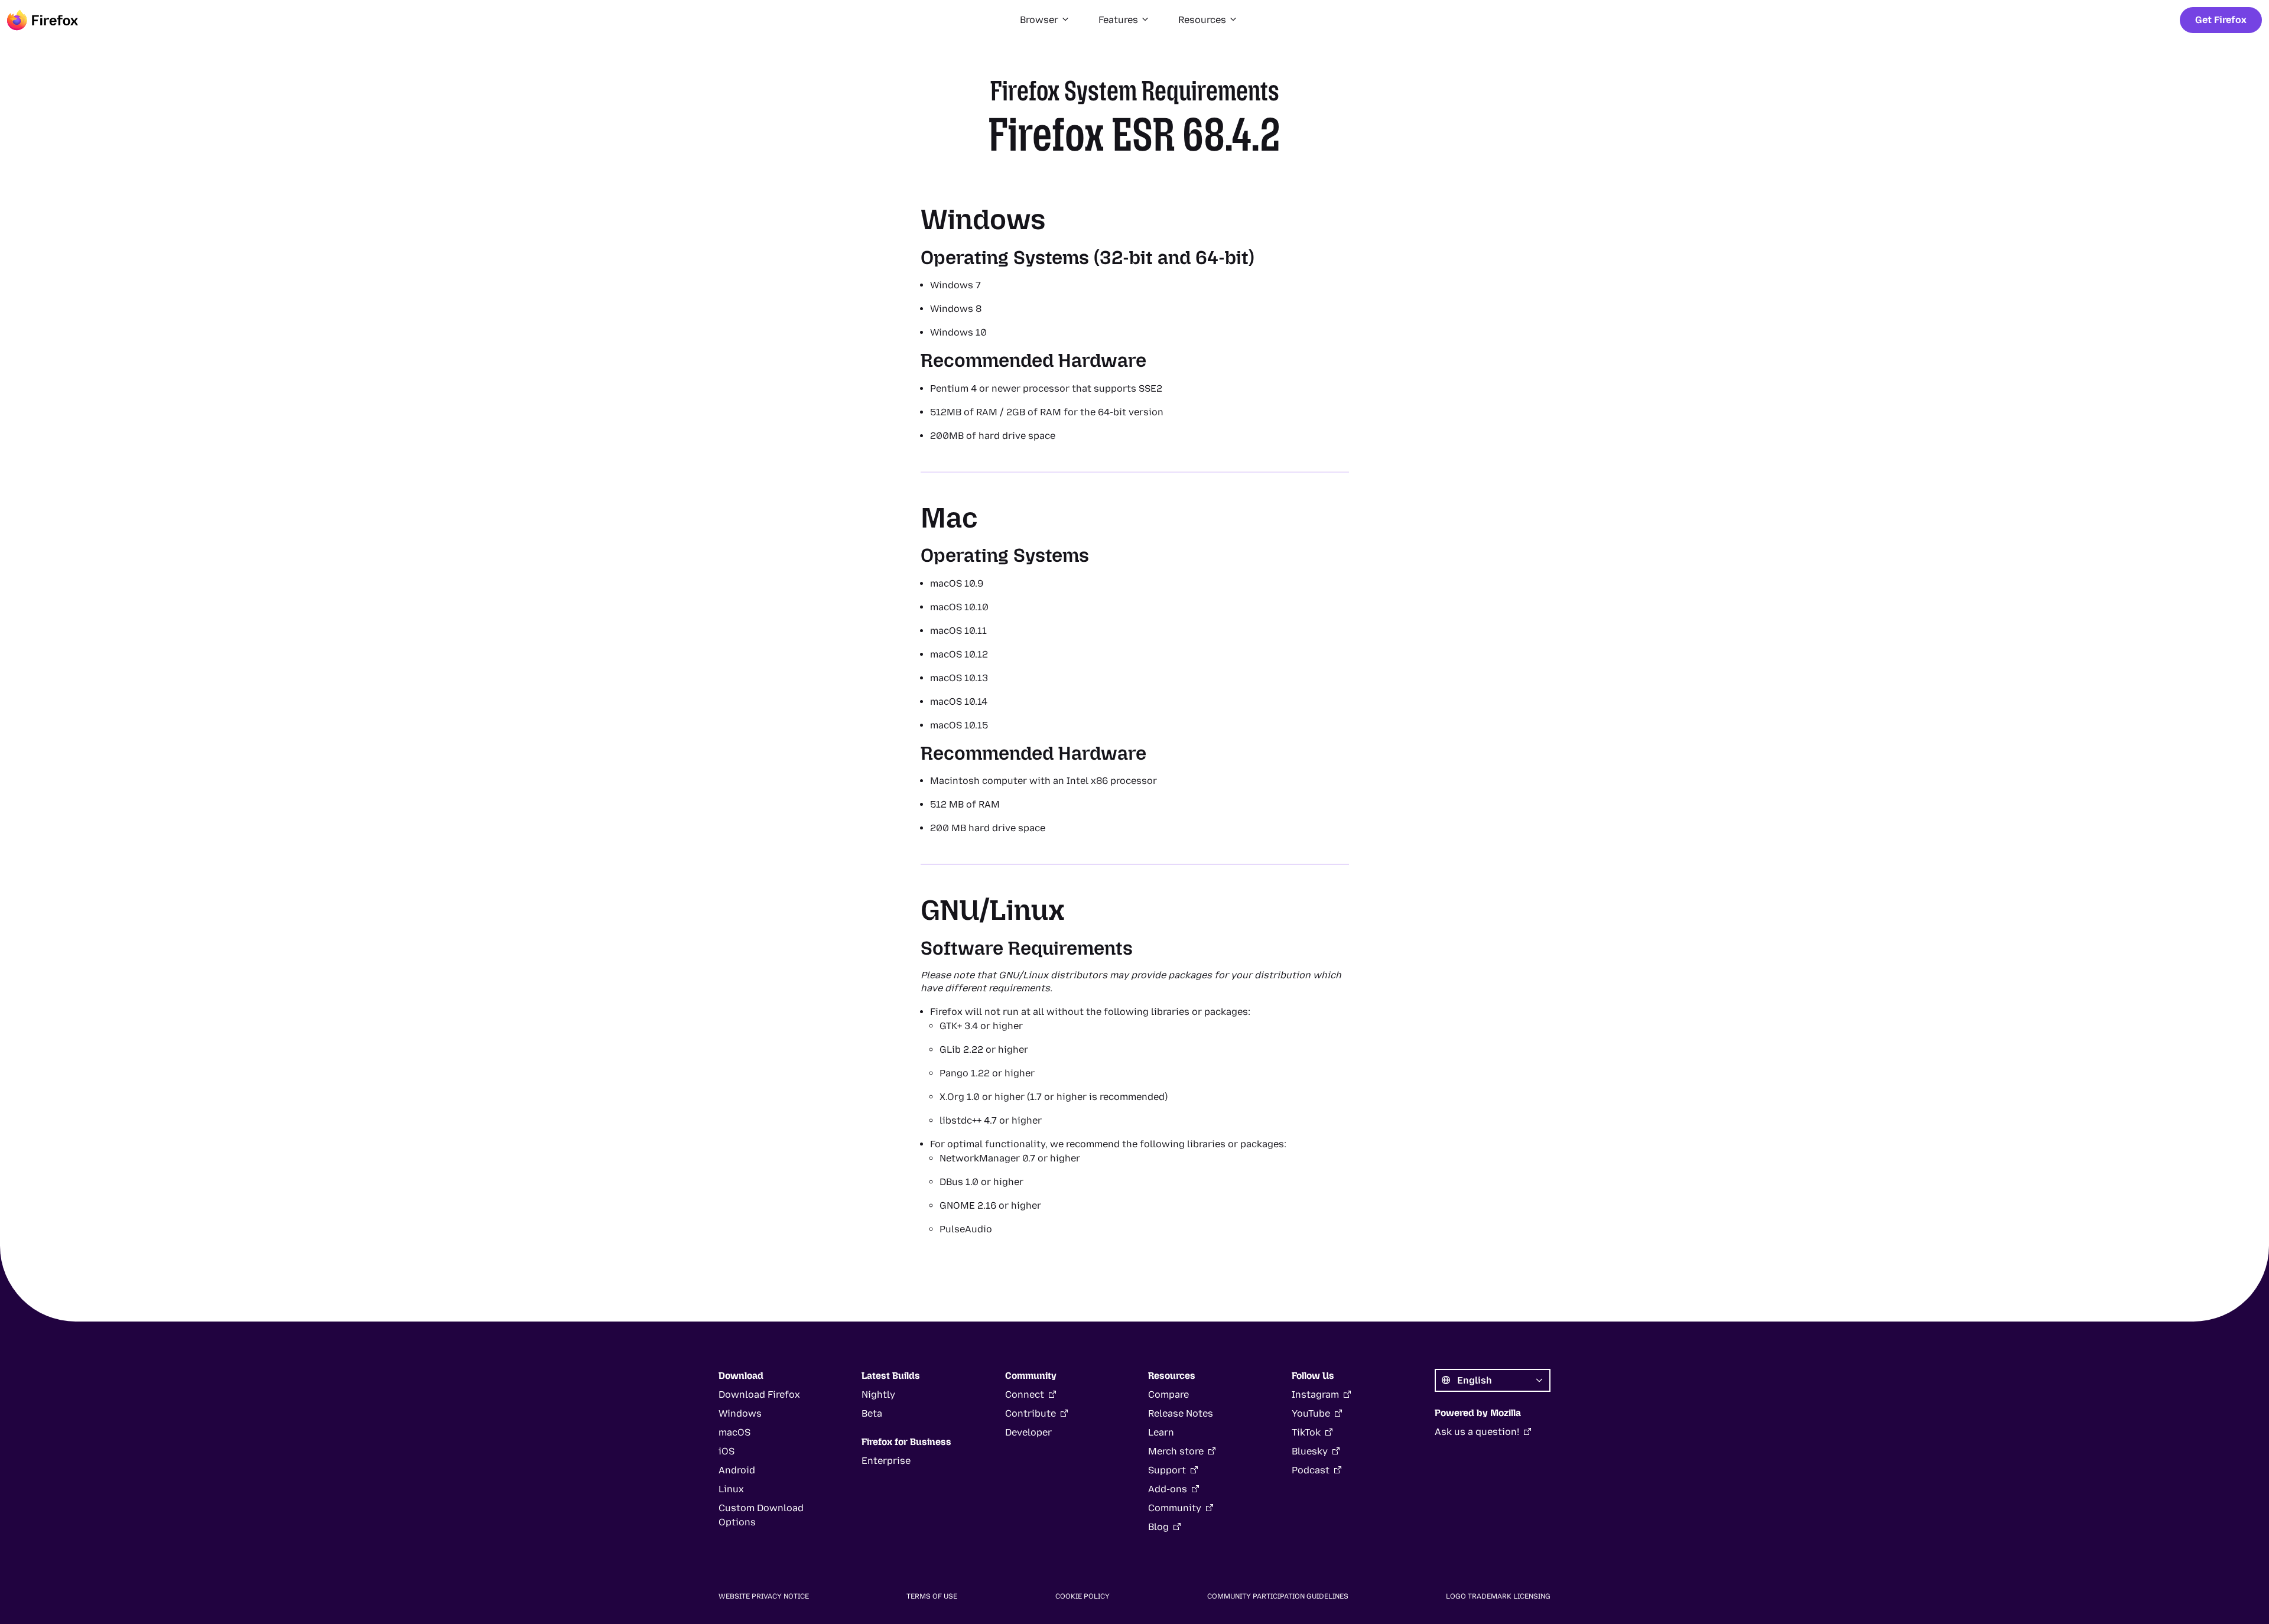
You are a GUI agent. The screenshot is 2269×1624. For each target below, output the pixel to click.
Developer (1028, 1432)
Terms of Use (932, 1596)
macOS (734, 1432)
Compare (1168, 1394)
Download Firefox (759, 1394)
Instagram (1315, 1394)
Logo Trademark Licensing (1498, 1596)
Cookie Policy (1083, 1596)
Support (1167, 1470)
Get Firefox (2221, 20)
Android (737, 1470)
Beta (872, 1413)
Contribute (1031, 1413)
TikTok (1306, 1432)
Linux (731, 1489)
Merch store (1176, 1451)
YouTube (1311, 1413)
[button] (1045, 20)
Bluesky (1310, 1451)
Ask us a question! (1477, 1432)
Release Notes (1181, 1413)
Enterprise (886, 1461)
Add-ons (1168, 1489)
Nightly (878, 1394)
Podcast (1311, 1470)
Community (1175, 1508)
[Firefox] (43, 20)
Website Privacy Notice (764, 1596)
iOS (726, 1451)
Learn (1161, 1432)
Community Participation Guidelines (1278, 1596)
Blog (1158, 1527)
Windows (740, 1413)
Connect (1025, 1394)
